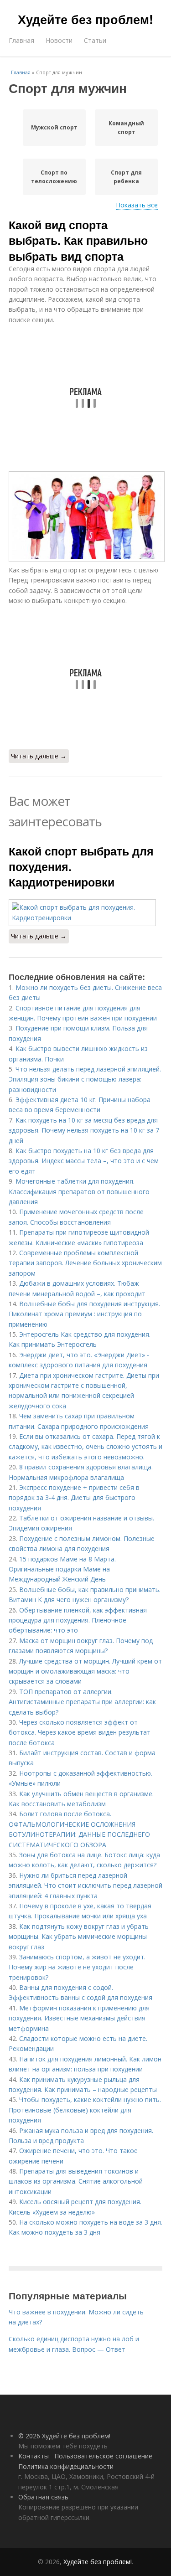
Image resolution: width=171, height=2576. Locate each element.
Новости (59, 40)
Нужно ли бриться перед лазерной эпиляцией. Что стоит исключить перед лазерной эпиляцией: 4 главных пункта (85, 1886)
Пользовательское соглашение (103, 2456)
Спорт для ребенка (126, 177)
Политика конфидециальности (66, 2466)
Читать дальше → (39, 756)
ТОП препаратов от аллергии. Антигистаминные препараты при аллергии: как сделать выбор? (82, 1702)
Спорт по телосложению (54, 177)
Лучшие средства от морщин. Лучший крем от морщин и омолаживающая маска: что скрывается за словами (85, 1671)
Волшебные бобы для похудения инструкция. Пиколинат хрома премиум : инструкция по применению (84, 1314)
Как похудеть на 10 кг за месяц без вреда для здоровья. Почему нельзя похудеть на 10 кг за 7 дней (84, 1130)
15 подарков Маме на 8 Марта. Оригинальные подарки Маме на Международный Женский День (62, 1569)
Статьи (95, 40)
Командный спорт (126, 128)
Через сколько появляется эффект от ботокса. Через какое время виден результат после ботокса (80, 1732)
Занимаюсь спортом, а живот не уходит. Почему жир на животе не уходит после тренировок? (77, 1967)
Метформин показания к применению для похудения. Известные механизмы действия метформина (79, 2018)
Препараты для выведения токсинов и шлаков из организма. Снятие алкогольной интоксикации (76, 2181)
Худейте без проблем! (85, 19)
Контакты (34, 2456)
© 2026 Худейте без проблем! (64, 2436)
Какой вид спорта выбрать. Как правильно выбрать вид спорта (78, 240)
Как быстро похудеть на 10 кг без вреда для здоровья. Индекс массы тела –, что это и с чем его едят (84, 1161)
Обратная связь (43, 2497)
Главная (21, 40)
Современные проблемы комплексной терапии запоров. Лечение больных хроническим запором (85, 1263)
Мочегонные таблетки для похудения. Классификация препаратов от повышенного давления (79, 1191)
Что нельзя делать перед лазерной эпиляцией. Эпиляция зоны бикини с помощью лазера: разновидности (85, 1079)
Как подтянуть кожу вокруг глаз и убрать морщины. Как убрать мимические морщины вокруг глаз (79, 1937)
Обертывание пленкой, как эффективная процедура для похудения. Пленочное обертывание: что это (78, 1620)
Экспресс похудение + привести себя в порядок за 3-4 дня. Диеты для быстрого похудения (74, 1498)
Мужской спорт (54, 127)
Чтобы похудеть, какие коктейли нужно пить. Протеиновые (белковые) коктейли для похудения (85, 2110)
